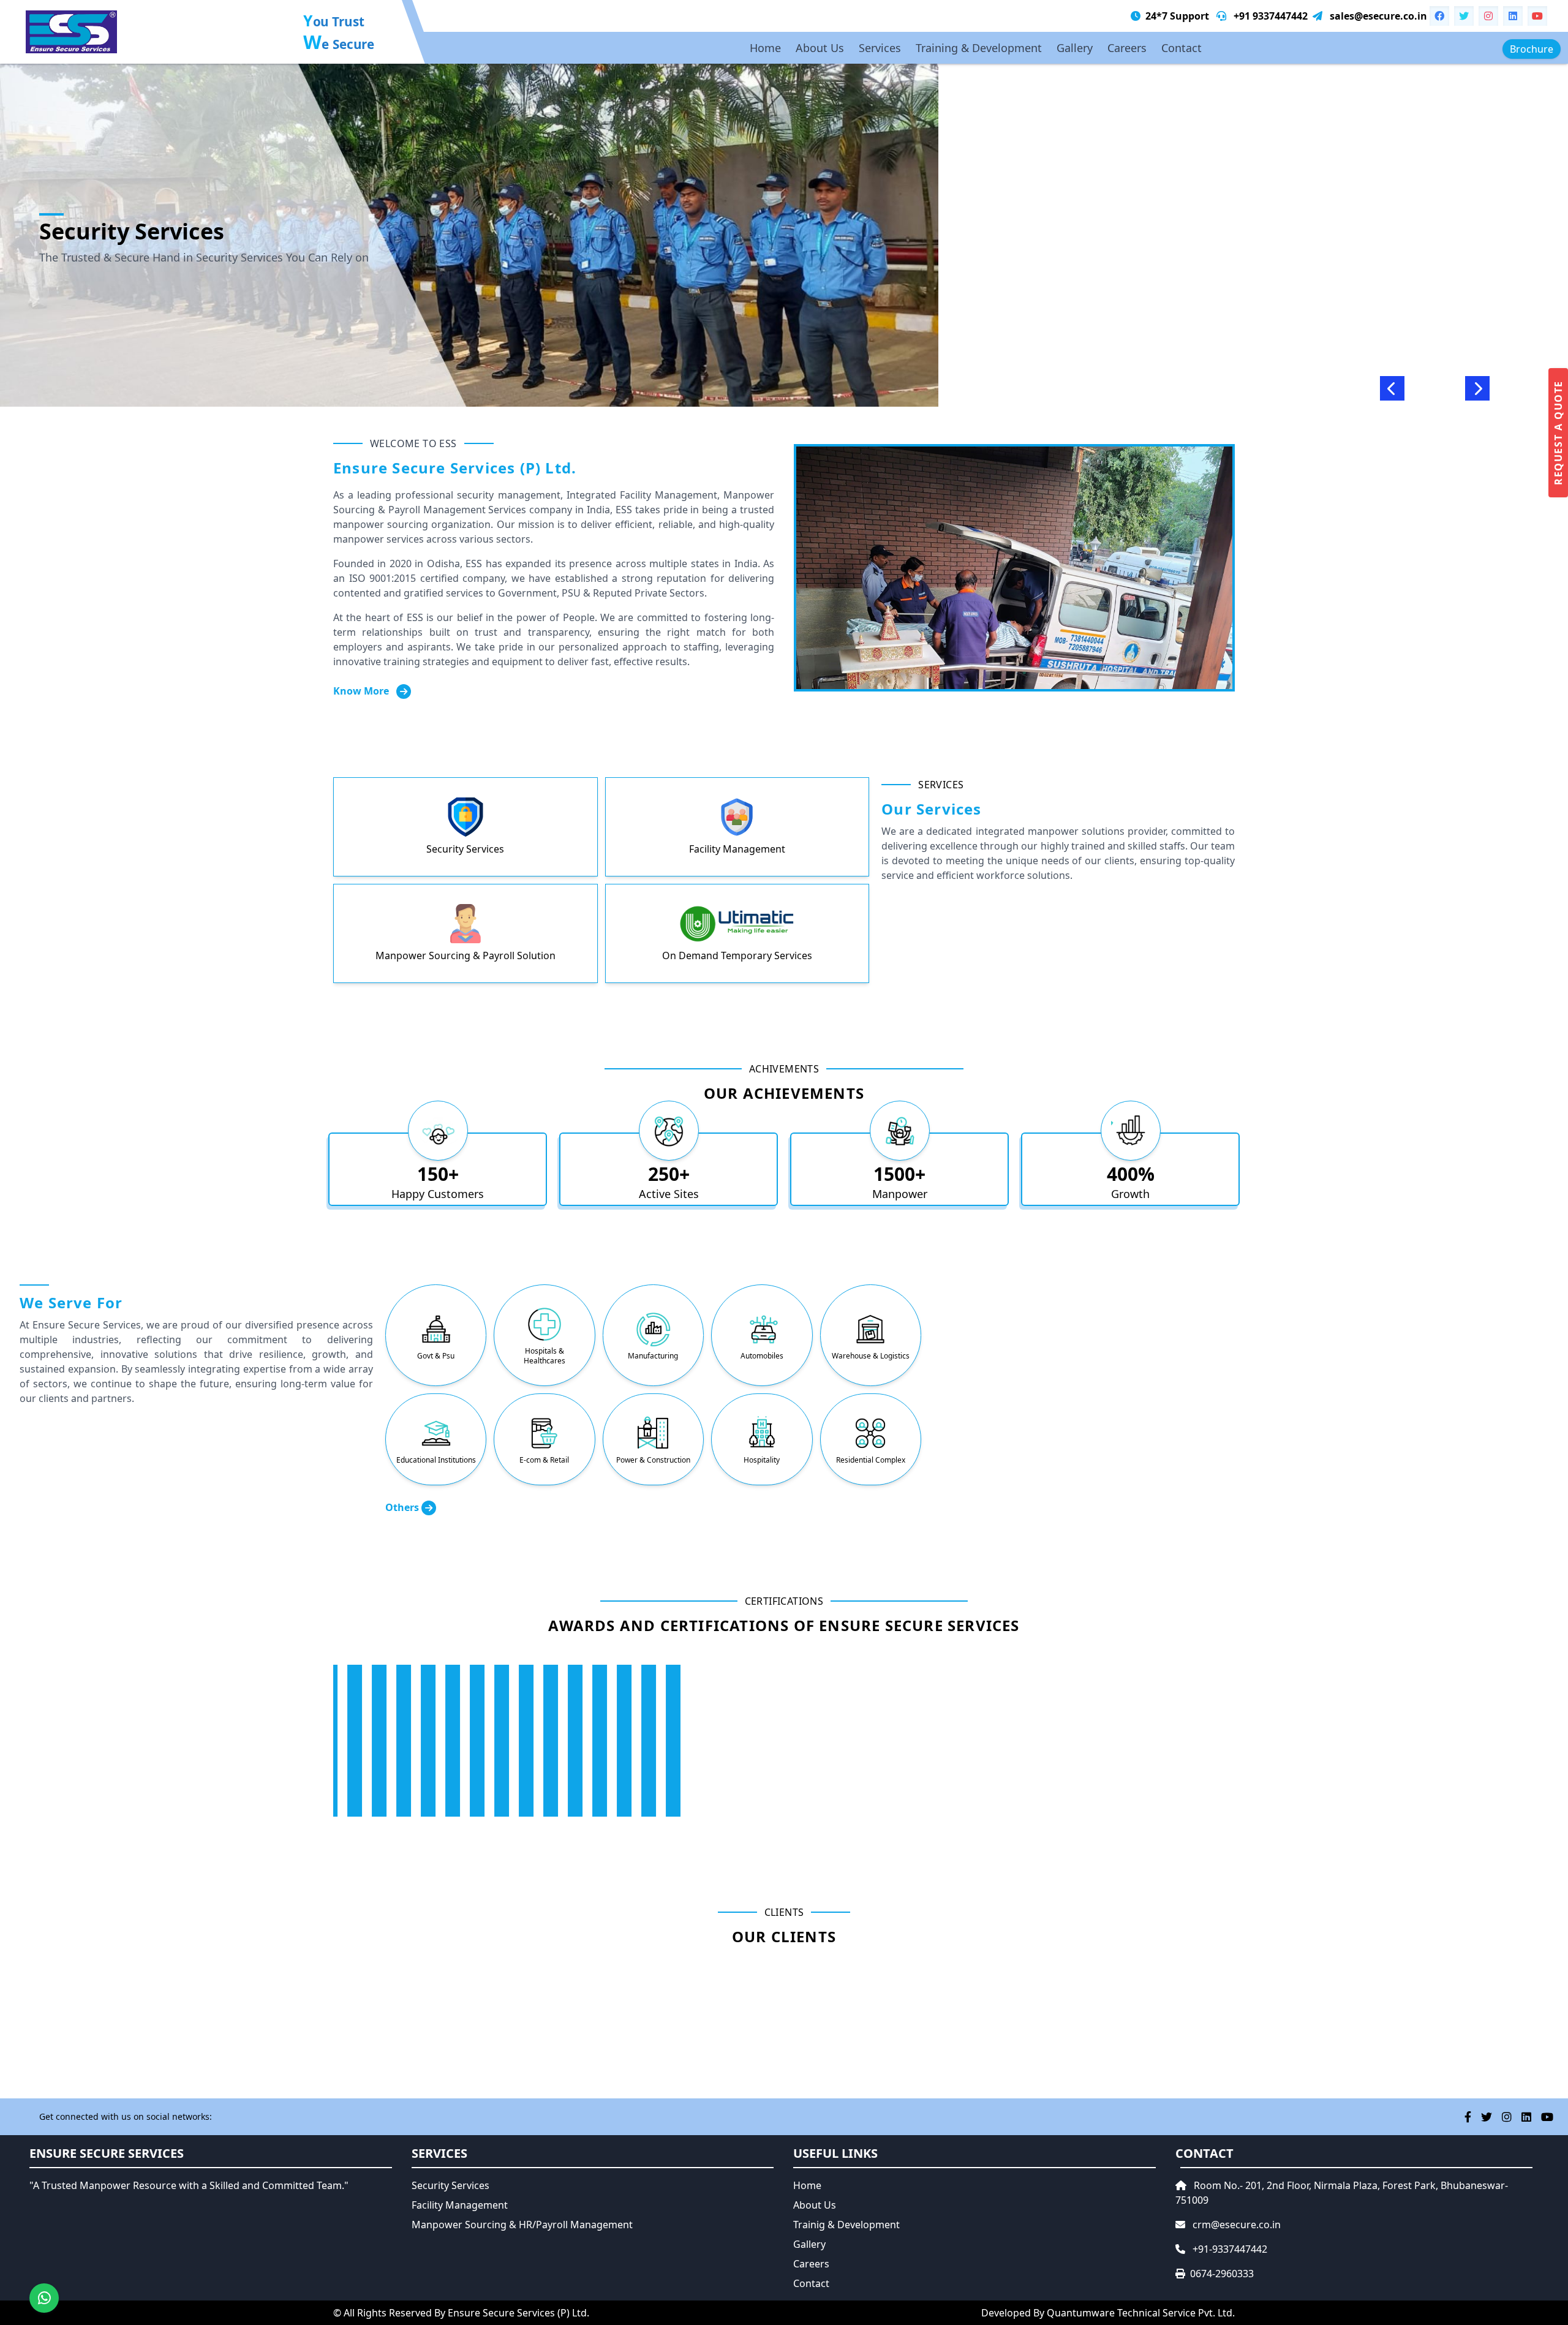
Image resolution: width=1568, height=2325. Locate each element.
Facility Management (460, 2205)
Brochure (1532, 49)
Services (880, 48)
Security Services (450, 2185)
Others (403, 1507)
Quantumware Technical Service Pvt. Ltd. (1141, 2313)
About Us (820, 48)
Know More (362, 691)
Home (765, 48)
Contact (1182, 48)
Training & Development (979, 48)
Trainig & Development (846, 2225)
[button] (1392, 388)
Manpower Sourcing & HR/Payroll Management (522, 2225)
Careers (1127, 48)
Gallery (1075, 48)
